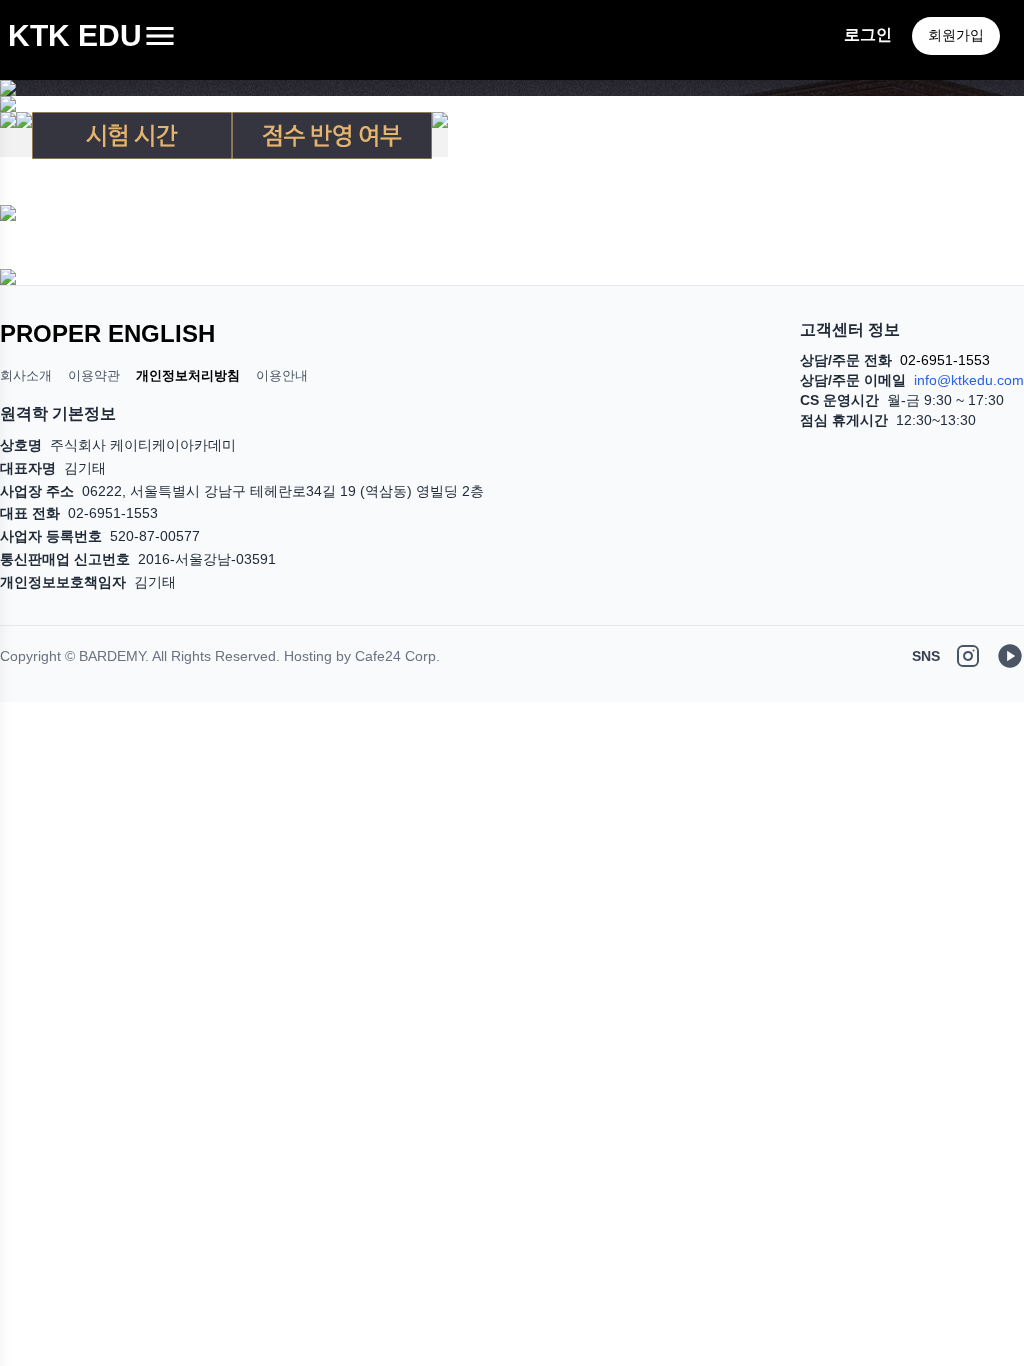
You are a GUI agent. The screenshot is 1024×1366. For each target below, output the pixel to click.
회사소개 (26, 375)
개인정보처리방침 (188, 375)
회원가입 (956, 35)
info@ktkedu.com (969, 380)
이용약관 (94, 375)
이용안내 (282, 375)
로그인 (868, 34)
